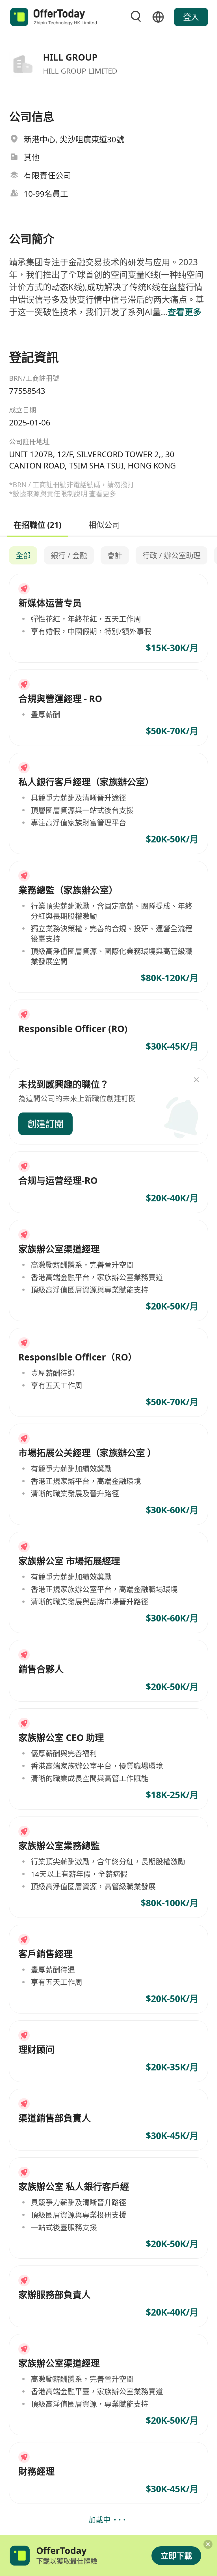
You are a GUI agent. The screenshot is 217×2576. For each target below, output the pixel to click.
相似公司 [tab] (104, 524)
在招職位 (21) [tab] (37, 524)
